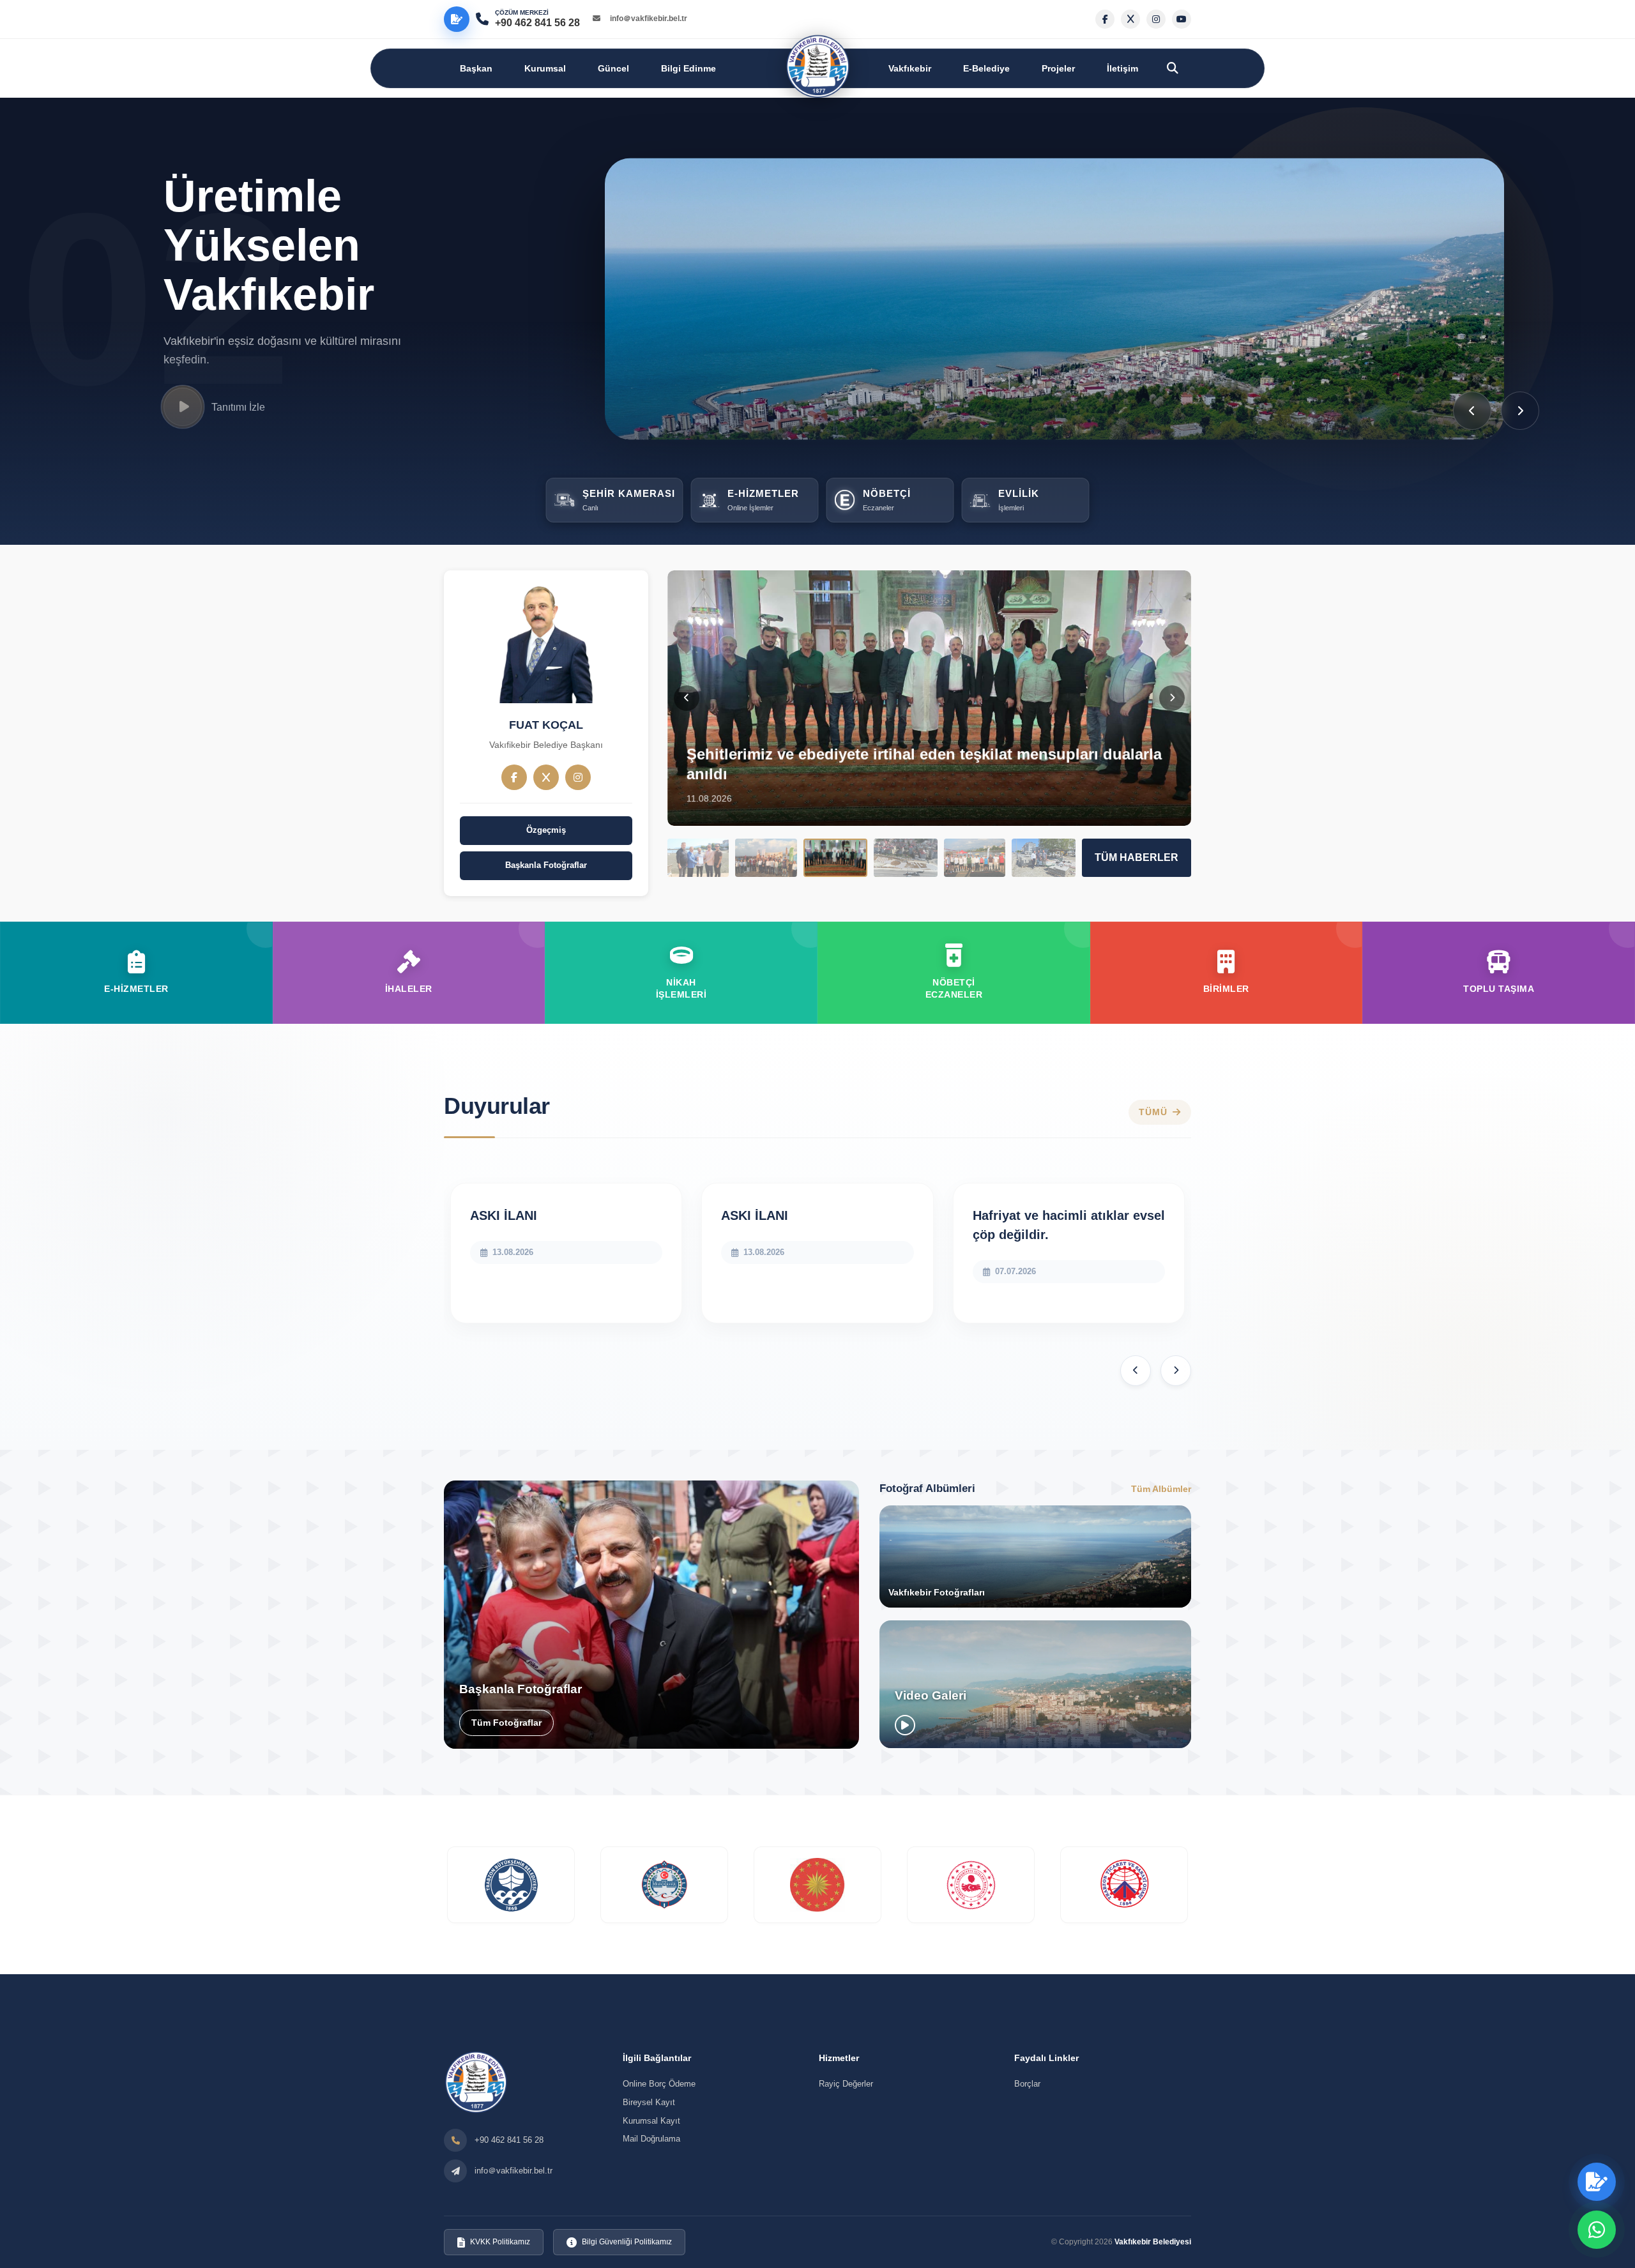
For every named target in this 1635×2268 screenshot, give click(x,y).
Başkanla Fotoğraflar (546, 865)
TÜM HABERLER (1137, 857)
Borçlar (1027, 2084)
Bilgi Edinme (688, 68)
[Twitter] (546, 777)
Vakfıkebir (910, 68)
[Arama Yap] (1173, 68)
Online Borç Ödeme (659, 2084)
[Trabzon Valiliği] (664, 1885)
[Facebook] (514, 777)
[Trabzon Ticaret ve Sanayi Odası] (1124, 1885)
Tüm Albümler (1161, 1488)
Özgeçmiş (546, 830)
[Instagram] (578, 777)
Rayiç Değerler (846, 2084)
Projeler (1058, 68)
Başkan (476, 68)
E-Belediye (986, 68)
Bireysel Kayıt (649, 2102)
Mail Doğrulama (651, 2139)
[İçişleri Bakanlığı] (971, 1885)
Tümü (1153, 1112)
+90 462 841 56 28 (509, 2140)
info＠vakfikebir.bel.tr (649, 19)
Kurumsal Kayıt (651, 2121)
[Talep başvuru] (457, 19)
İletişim (1122, 68)
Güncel (613, 68)
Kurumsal (545, 68)
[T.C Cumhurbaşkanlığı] (817, 1885)
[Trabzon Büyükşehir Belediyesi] (511, 1885)
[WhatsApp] (1597, 2230)
